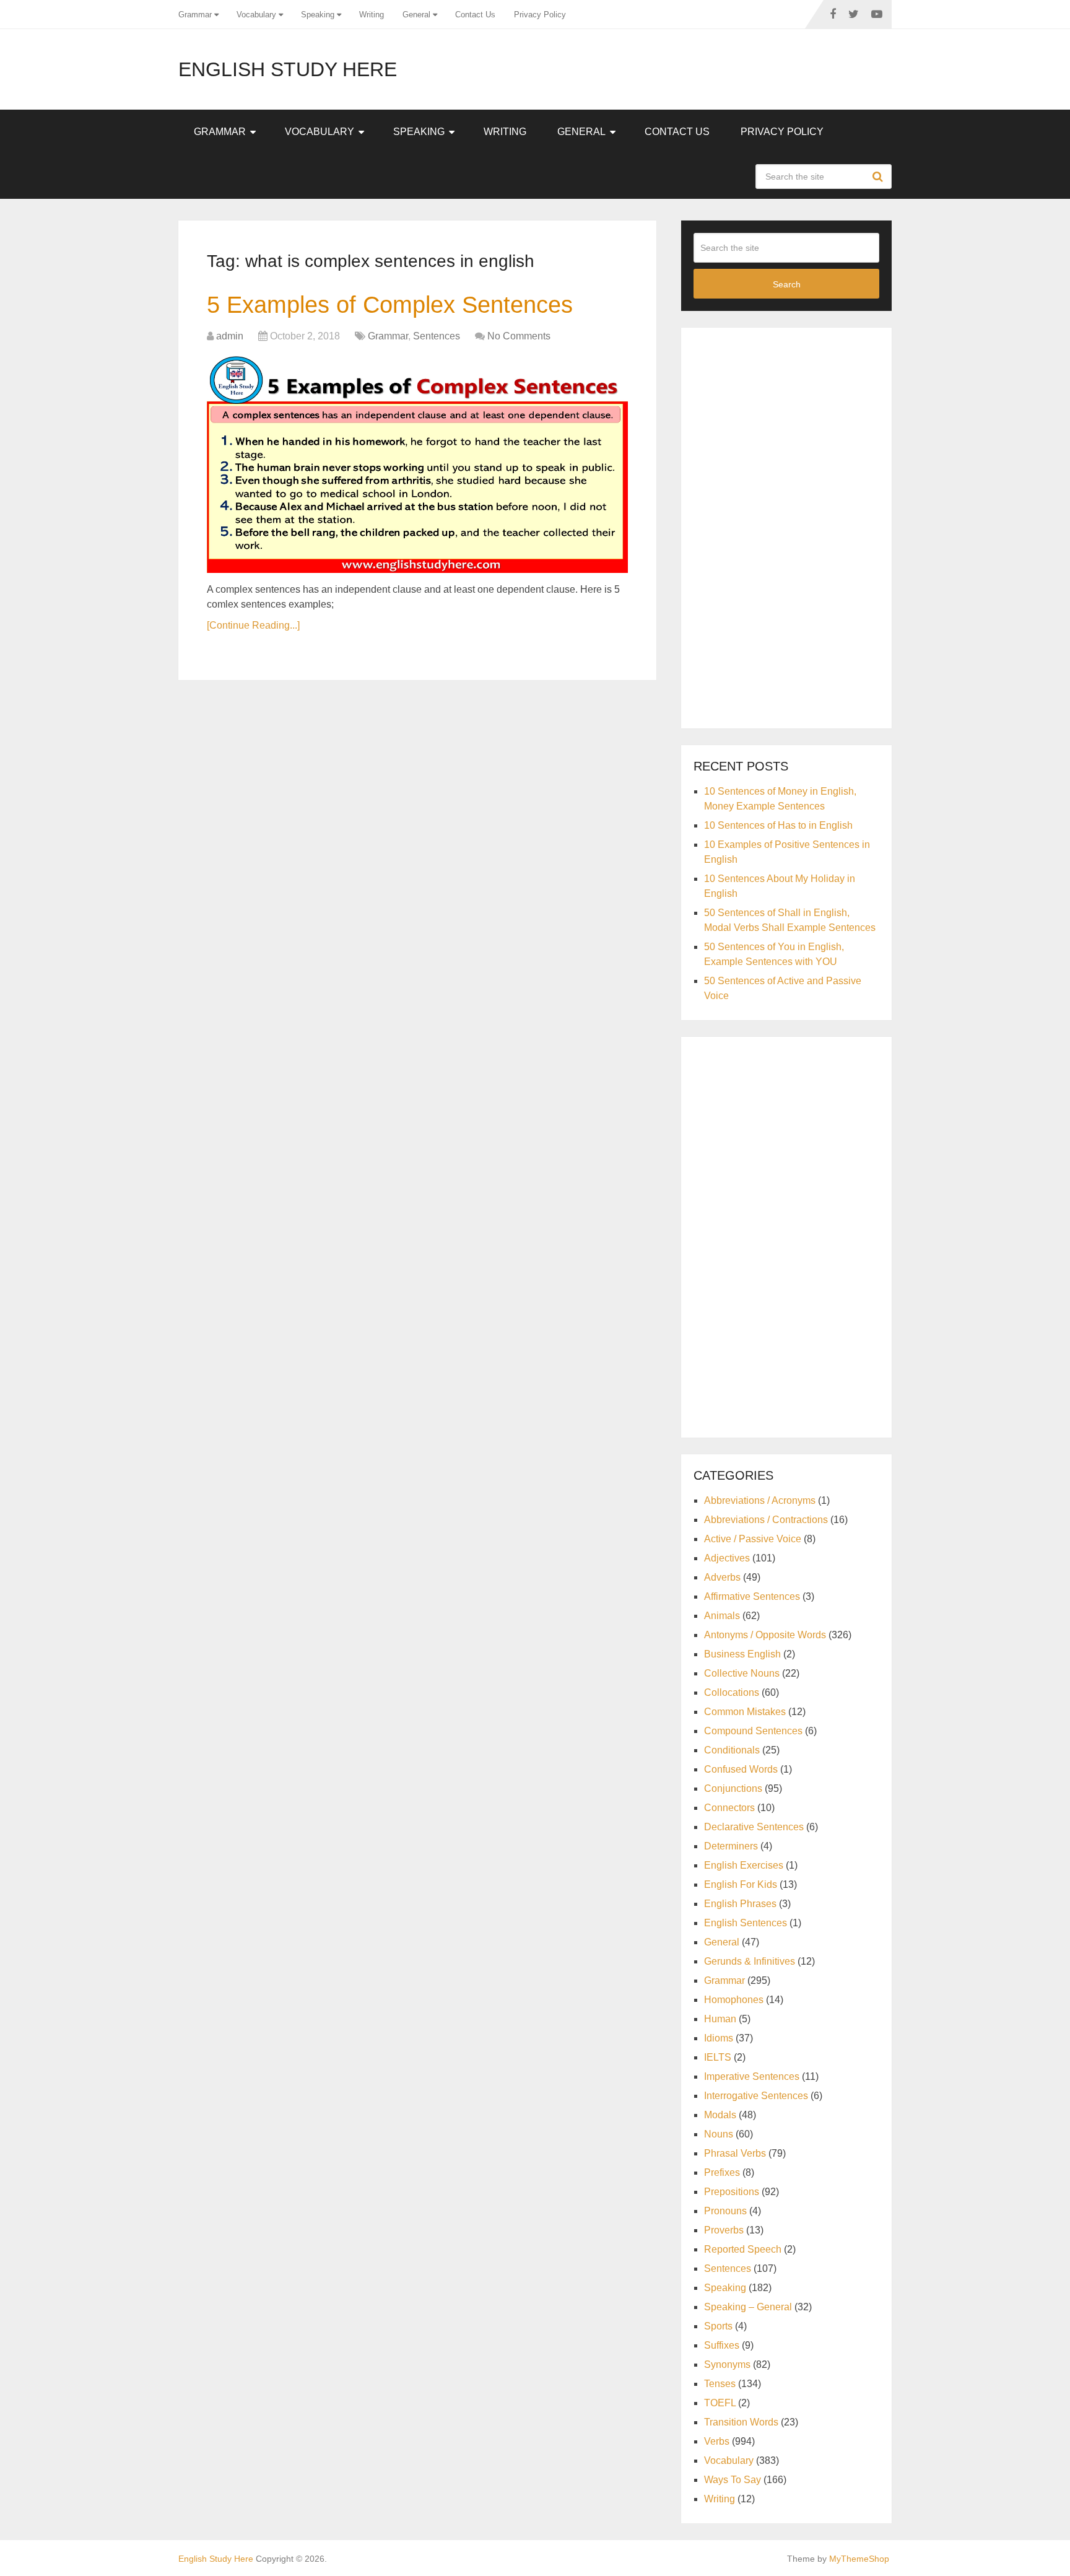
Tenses (720, 2384)
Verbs (717, 2441)
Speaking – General (748, 2307)
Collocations (732, 1692)
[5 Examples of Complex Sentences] (417, 465)
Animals (722, 1616)
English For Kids (741, 1884)
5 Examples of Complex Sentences (390, 305)
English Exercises (744, 1865)
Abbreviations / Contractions (766, 1520)
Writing (372, 15)
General (416, 15)
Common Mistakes (745, 1712)
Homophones (734, 2000)
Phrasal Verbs (735, 2153)
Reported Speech (743, 2249)
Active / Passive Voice (753, 1539)
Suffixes (722, 2345)
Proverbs (724, 2230)
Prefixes (722, 2172)
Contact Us (475, 15)
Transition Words (741, 2422)
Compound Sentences (753, 1731)
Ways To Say (733, 2480)
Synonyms (727, 2364)
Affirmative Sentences (752, 1596)
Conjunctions (733, 1788)
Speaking (318, 15)
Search (879, 177)
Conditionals (732, 1750)
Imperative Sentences (752, 2076)
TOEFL (720, 2403)
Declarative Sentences (754, 1827)
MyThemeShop (859, 2559)
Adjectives (727, 1558)
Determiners (731, 1846)
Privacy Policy (540, 15)
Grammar (195, 15)
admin (230, 336)
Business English (742, 1654)
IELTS (718, 2057)
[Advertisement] (786, 526)
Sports (718, 2326)
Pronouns (725, 2211)
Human (720, 2019)
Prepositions (732, 2192)
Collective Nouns (742, 1673)
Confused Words (741, 1769)
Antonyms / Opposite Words (765, 1635)
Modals (720, 2115)
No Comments (519, 336)
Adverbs (722, 1577)
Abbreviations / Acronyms (760, 1500)
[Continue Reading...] (253, 625)
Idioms (719, 2038)
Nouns (719, 2134)
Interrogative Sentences (756, 2096)
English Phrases (740, 1904)
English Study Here (288, 69)
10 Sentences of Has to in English (778, 825)
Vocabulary (256, 15)
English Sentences (746, 1923)
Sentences (437, 336)
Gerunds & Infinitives (750, 1961)
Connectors (729, 1808)
